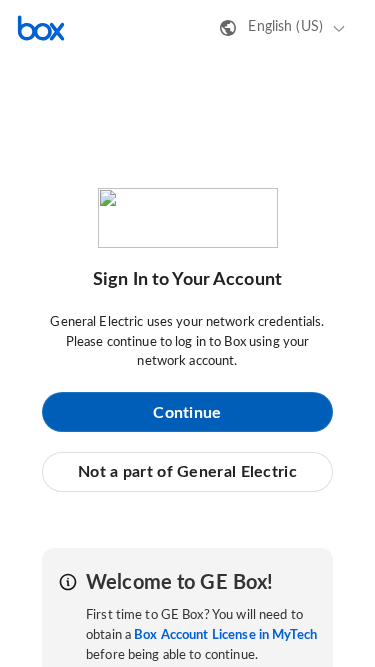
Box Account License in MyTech (225, 635)
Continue (187, 413)
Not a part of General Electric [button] (187, 472)
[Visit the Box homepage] (41, 28)
